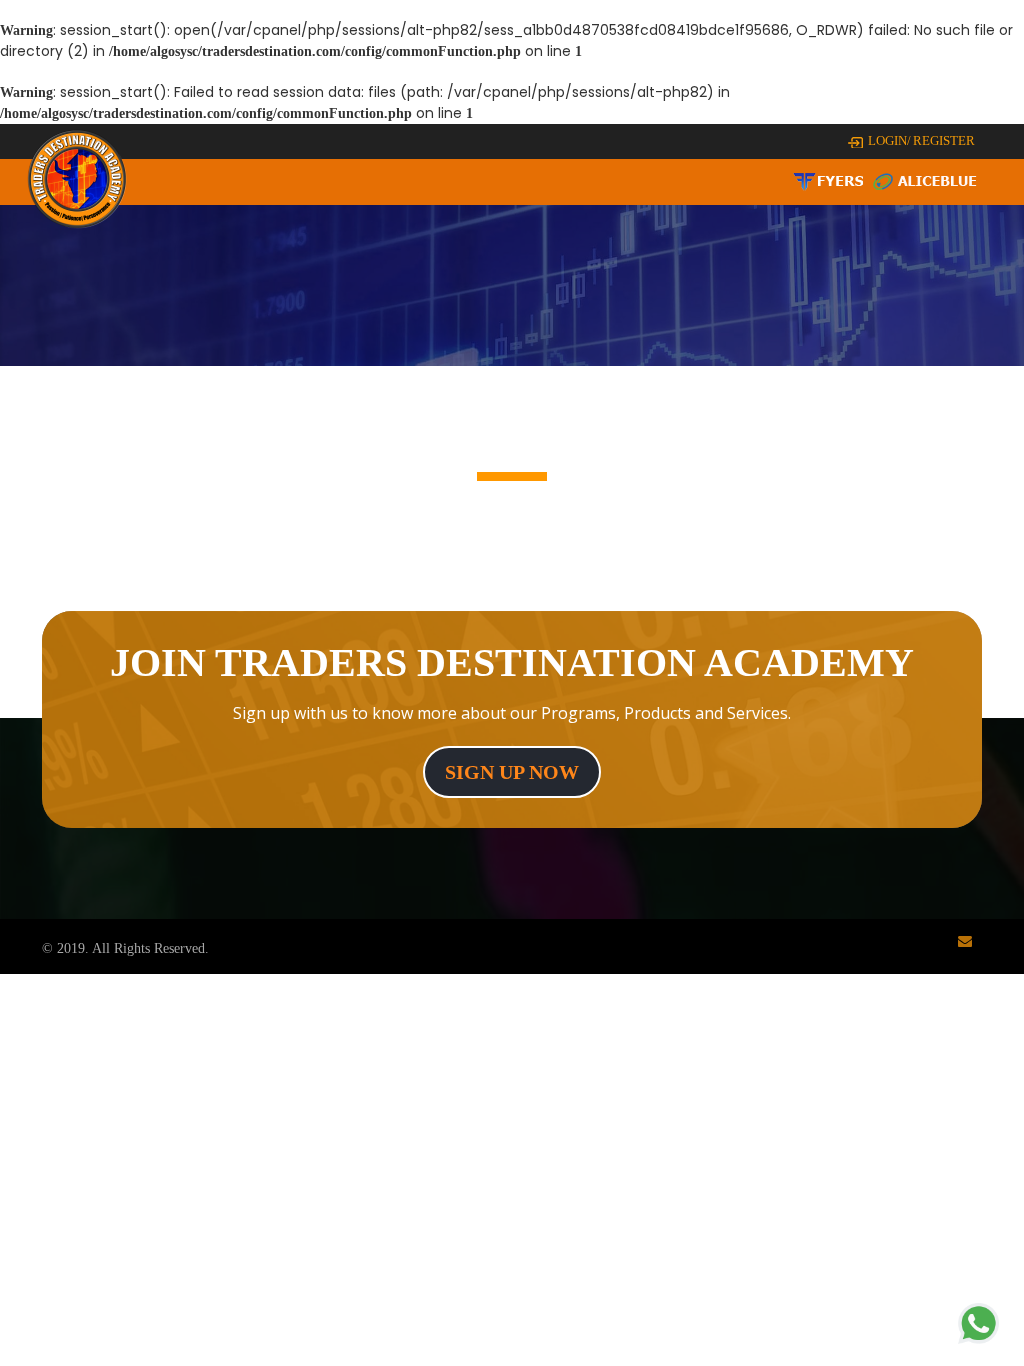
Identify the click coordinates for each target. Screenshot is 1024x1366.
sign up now (512, 772)
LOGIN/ (889, 140)
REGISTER (944, 140)
